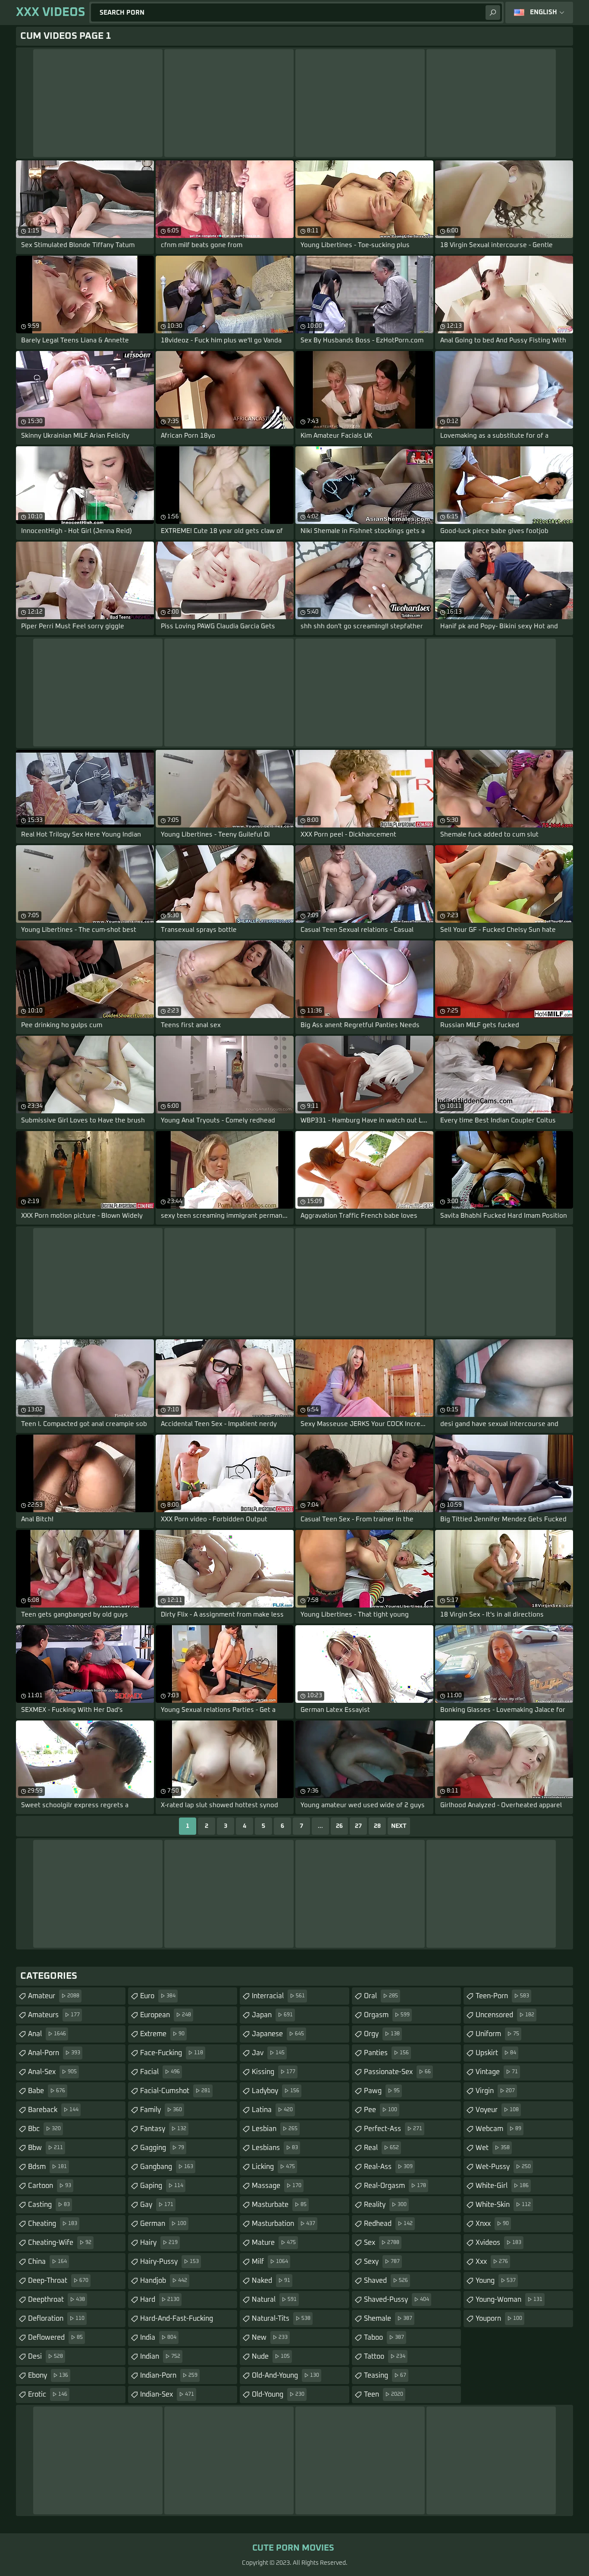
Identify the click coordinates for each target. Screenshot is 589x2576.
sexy (382, 2262)
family (161, 2110)
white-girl (502, 2186)
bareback (53, 2110)
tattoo (385, 2357)
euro (158, 1996)
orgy (382, 2034)
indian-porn (169, 2375)
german (163, 2224)
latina (272, 2110)
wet (493, 2148)
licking (273, 2167)
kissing (274, 2072)
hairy (159, 2243)
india (158, 2338)
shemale (388, 2319)
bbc (44, 2129)
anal (47, 2034)
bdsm (47, 2167)
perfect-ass (393, 2129)
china (47, 2262)
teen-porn (502, 1996)
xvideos (498, 2243)
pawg (382, 2091)
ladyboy (276, 2091)
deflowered (55, 2338)
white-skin (503, 2205)
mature (274, 2243)
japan (272, 2015)
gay (157, 2205)
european (166, 2015)
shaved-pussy (396, 2300)
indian (160, 2357)
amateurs (54, 2015)
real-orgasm (395, 2186)
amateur (54, 1996)
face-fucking (172, 2053)
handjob (164, 2281)
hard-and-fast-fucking (177, 2321)
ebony (48, 2375)
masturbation (284, 2224)
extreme (162, 2034)
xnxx (492, 2224)
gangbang (167, 2167)
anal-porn (54, 2053)
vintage (497, 2072)
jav (268, 2053)
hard (160, 2300)
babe (47, 2091)
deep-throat (58, 2281)
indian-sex (167, 2394)
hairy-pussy (169, 2262)
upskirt (496, 2053)
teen (384, 2394)
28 (377, 1826)
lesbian (275, 2129)
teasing (385, 2375)
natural (274, 2300)
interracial (278, 1996)
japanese (278, 2034)
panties (386, 2053)
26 (339, 1826)
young (496, 2281)
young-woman (509, 2300)
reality (385, 2205)
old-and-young (285, 2375)
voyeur (497, 2110)
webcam (498, 2129)
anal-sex (52, 2072)
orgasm (387, 2015)
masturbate (279, 2205)
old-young (278, 2394)
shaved (386, 2281)
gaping (162, 2186)
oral (381, 1996)
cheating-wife (60, 2243)
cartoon (50, 2186)
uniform (497, 2034)
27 (358, 1826)
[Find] (493, 13)
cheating (53, 2224)
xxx (492, 2262)
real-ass (388, 2167)
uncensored (505, 2015)
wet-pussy (503, 2167)
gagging (162, 2148)
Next (399, 1826)
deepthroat (56, 2300)
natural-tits (281, 2319)
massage (277, 2186)
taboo (384, 2338)
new (270, 2338)
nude (271, 2357)
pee (381, 2110)
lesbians (275, 2148)
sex (382, 2243)
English (544, 12)
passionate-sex (397, 2072)
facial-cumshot (175, 2091)
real (381, 2148)
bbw (45, 2148)
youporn (499, 2319)
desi (45, 2357)
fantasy (163, 2129)
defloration (56, 2319)
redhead (388, 2224)
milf (270, 2262)
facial (160, 2072)
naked (271, 2281)
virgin (495, 2091)
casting (49, 2205)
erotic (48, 2394)
